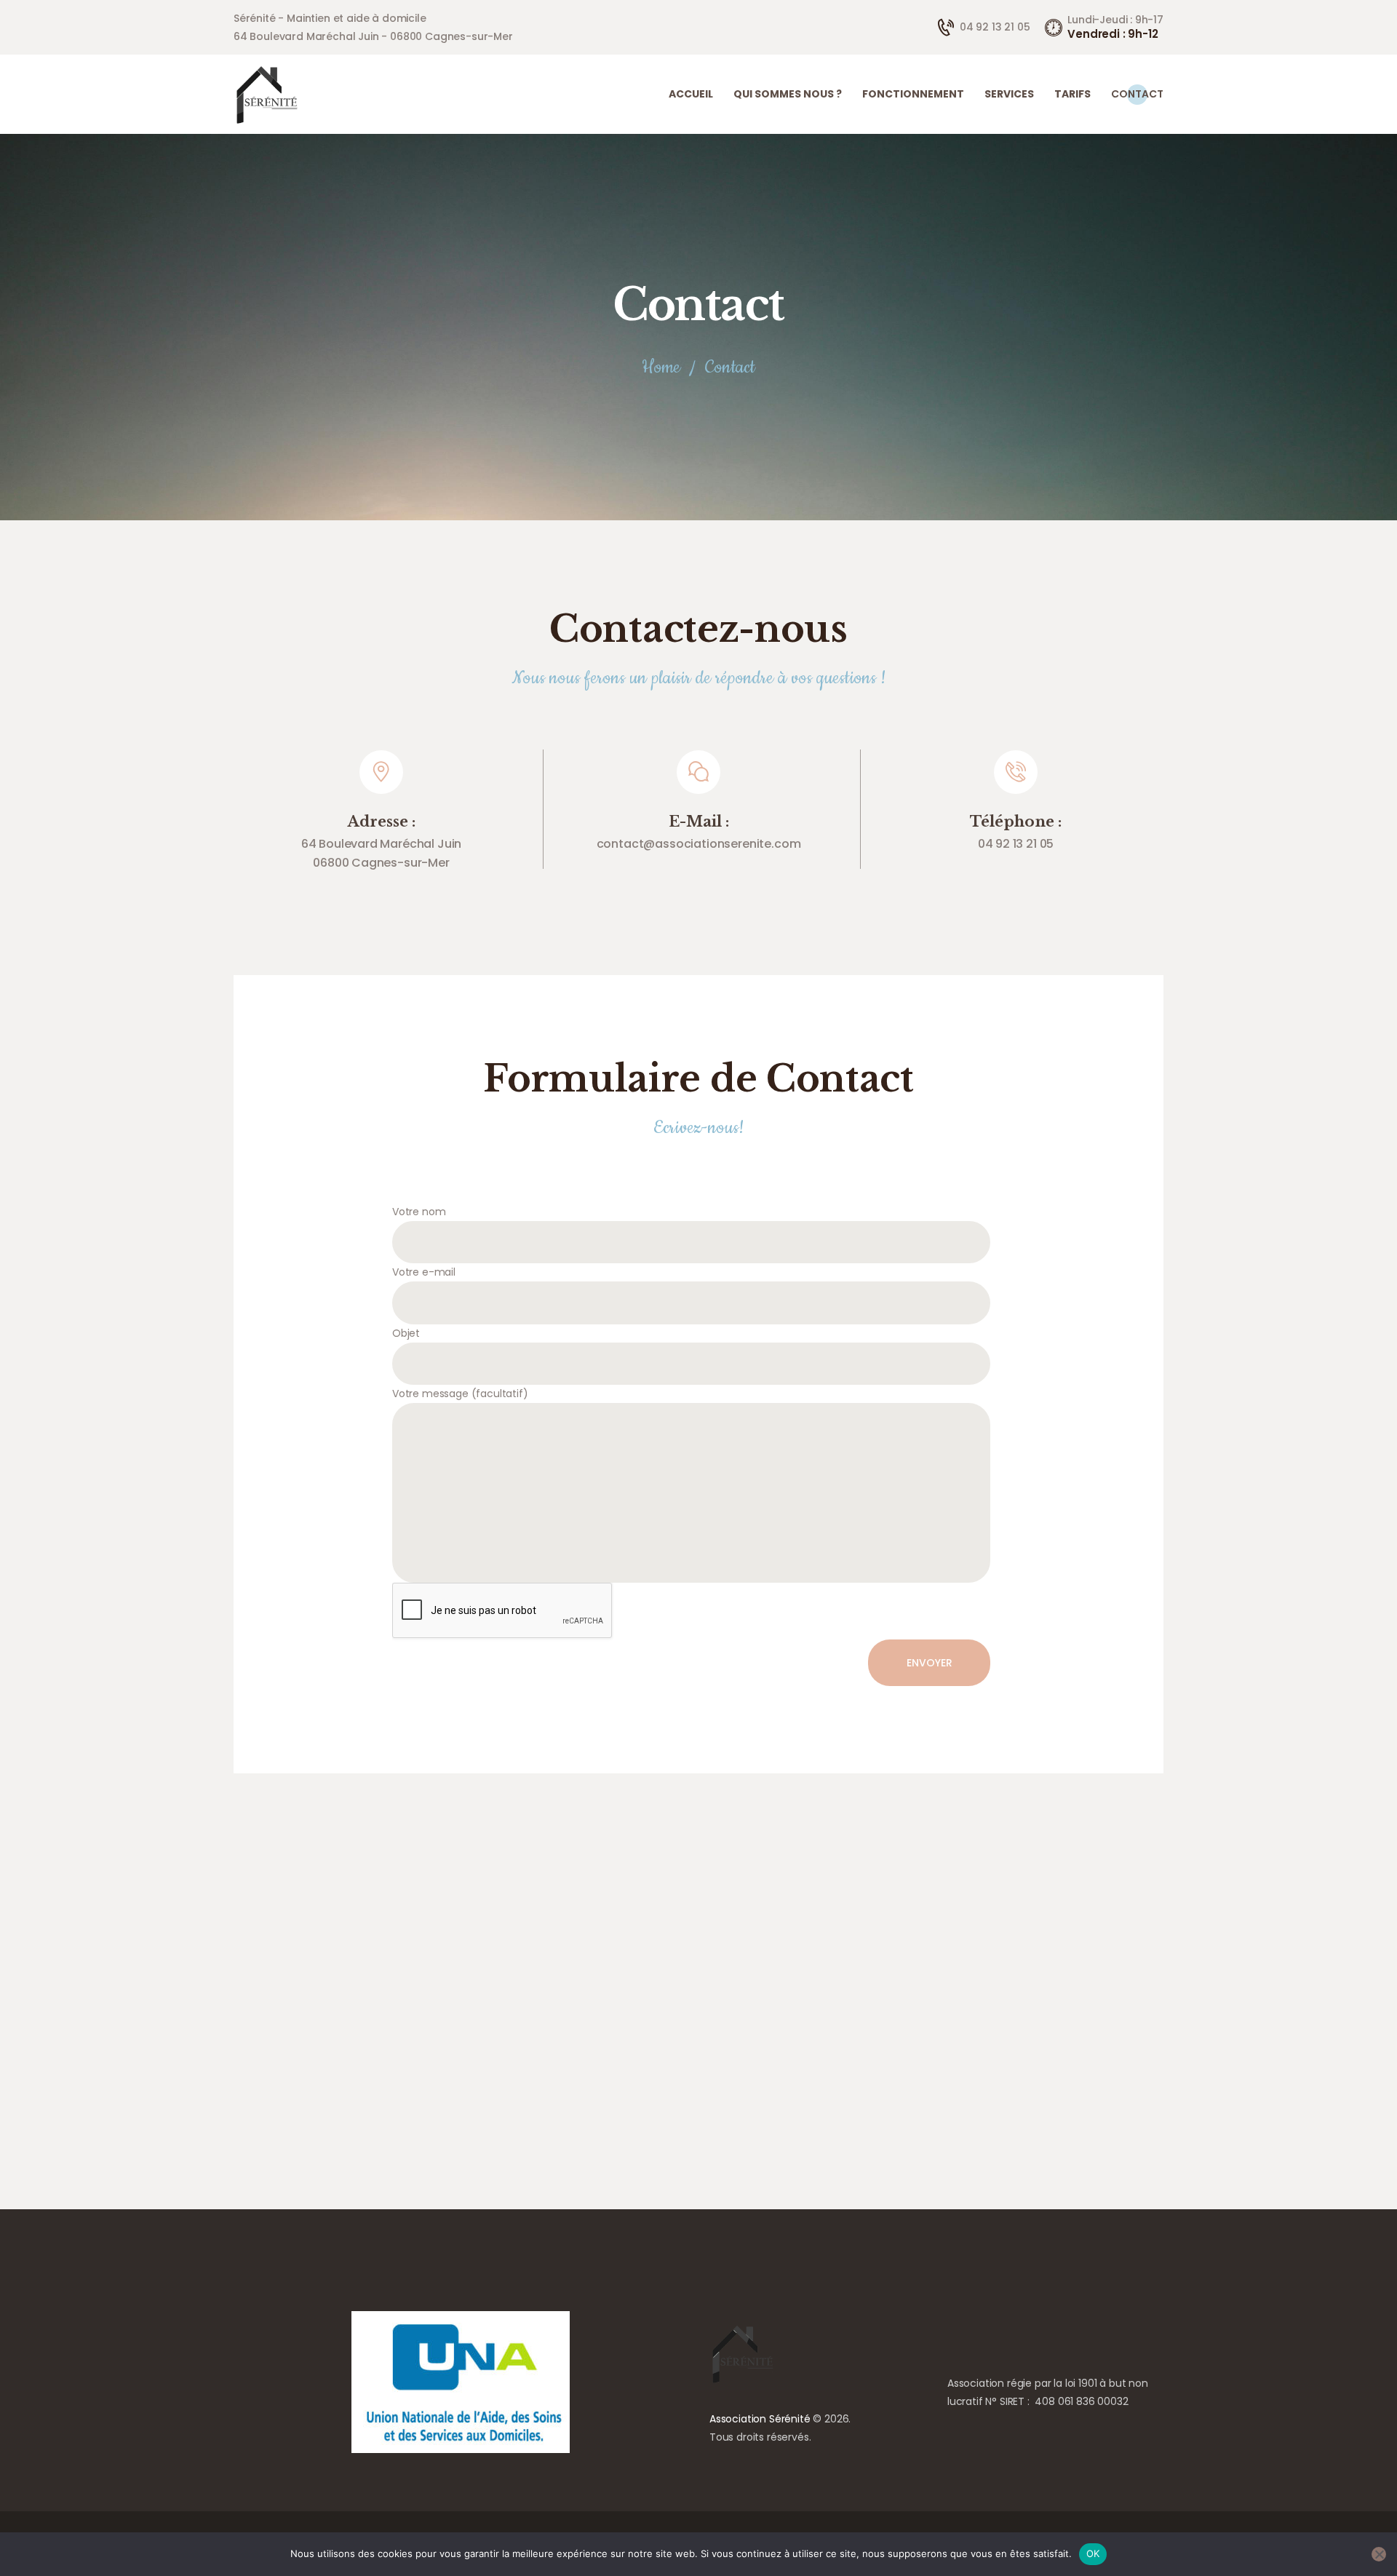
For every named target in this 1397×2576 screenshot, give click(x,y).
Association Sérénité (760, 2419)
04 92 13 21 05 (1016, 844)
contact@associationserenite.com (699, 844)
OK (1093, 2553)
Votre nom (419, 1212)
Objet (406, 1333)
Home (661, 368)
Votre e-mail (424, 1272)
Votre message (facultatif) (460, 1394)
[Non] (1379, 2554)
